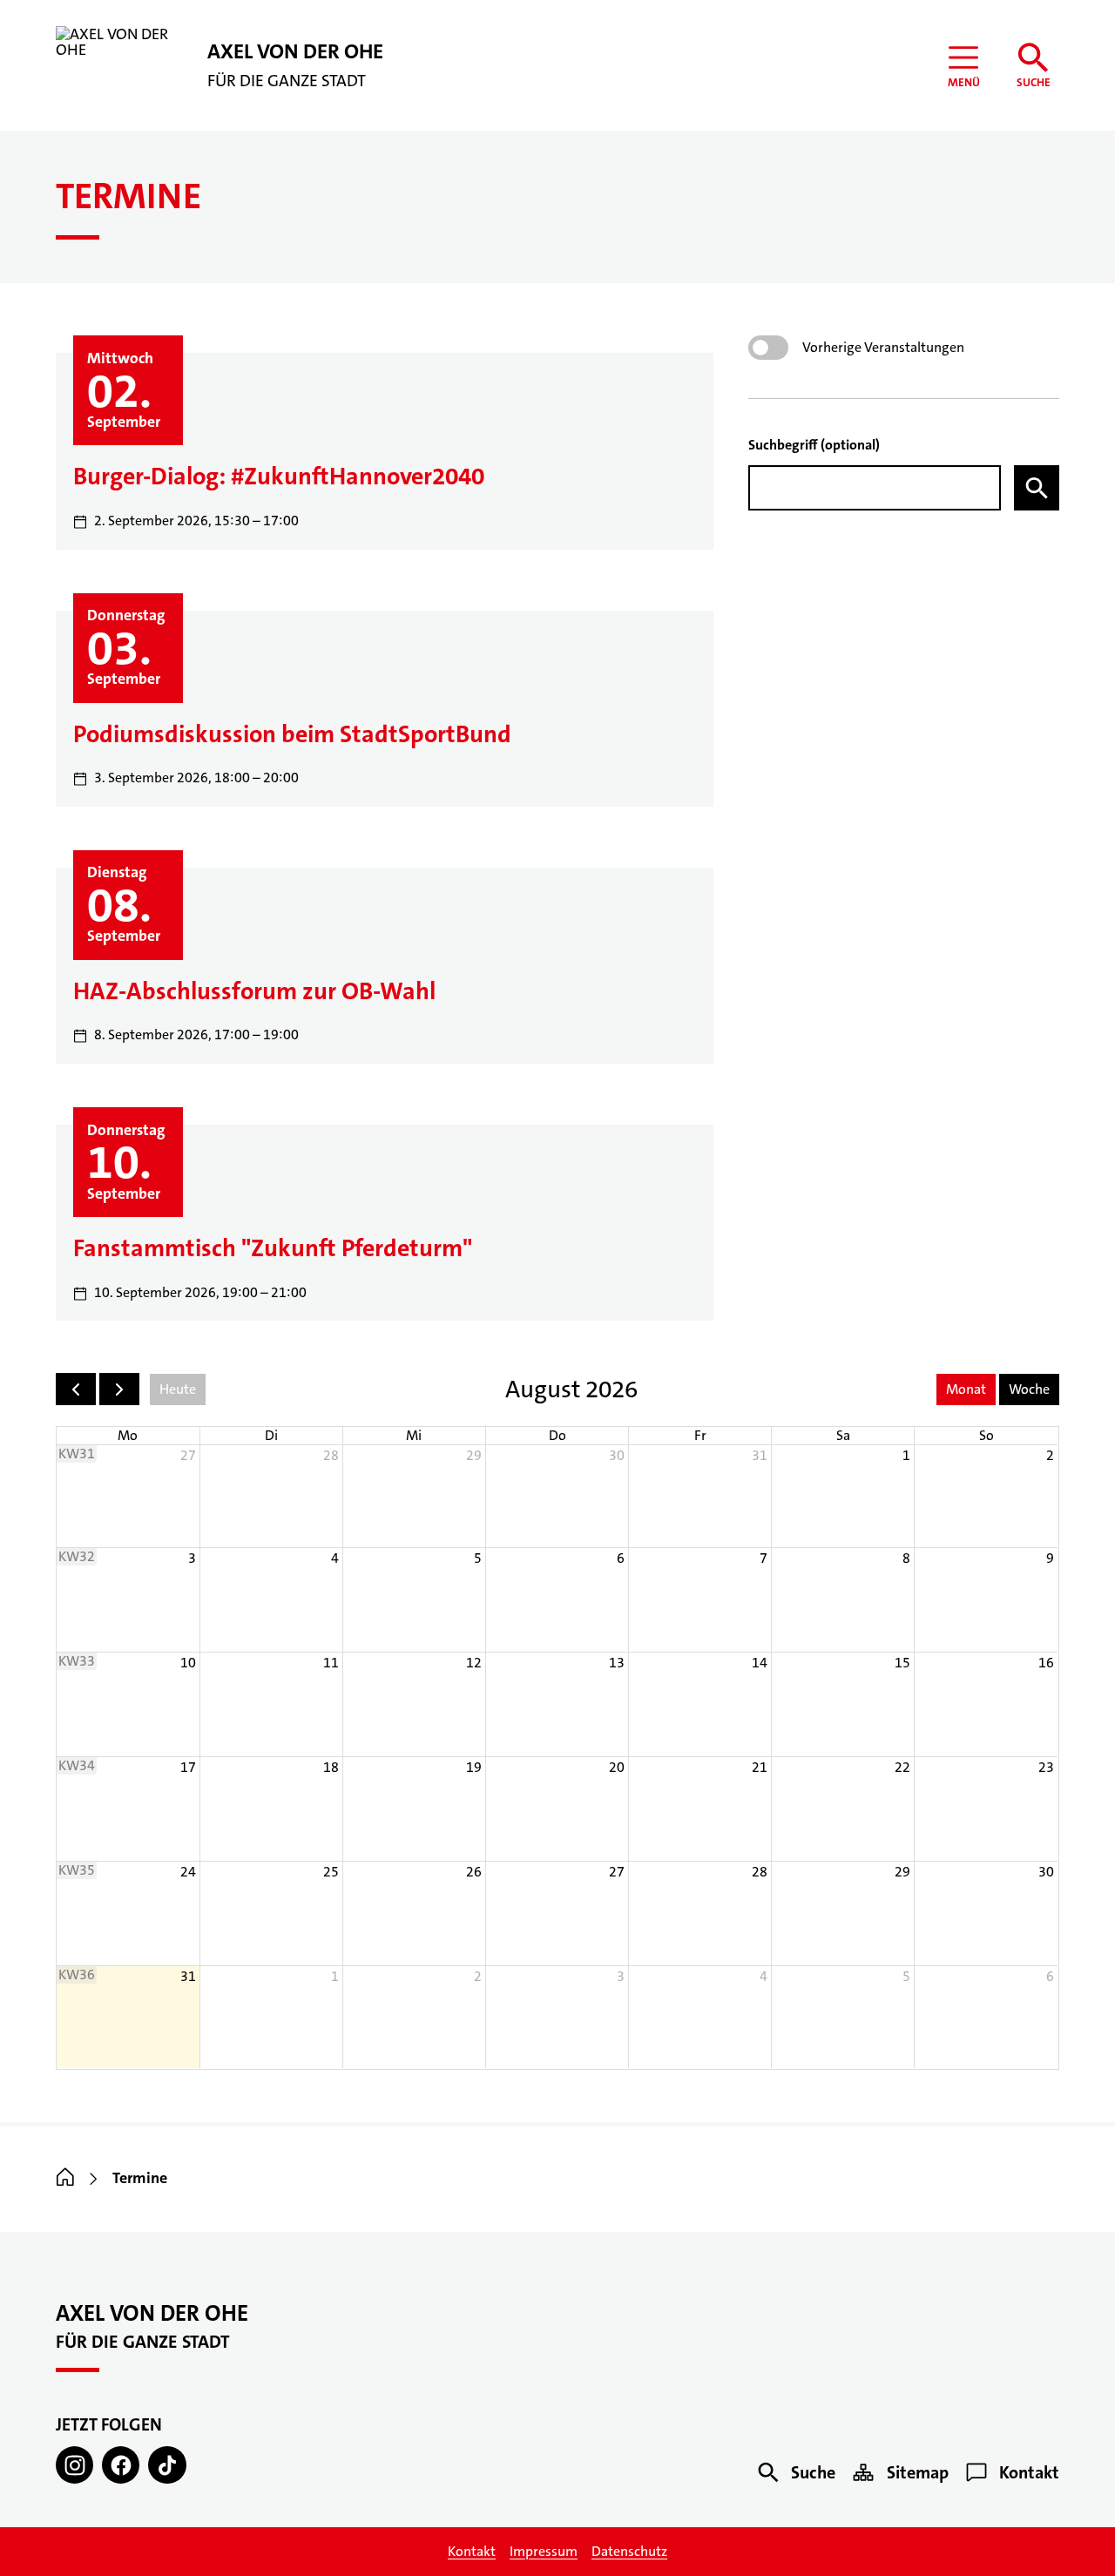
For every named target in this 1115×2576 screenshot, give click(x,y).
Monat (966, 1389)
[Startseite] (65, 2179)
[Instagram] (74, 2465)
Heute (178, 1389)
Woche (1029, 1389)
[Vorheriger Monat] (76, 1389)
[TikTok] (167, 2465)
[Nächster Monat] (119, 1389)
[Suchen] (1037, 488)
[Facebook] (121, 2465)
